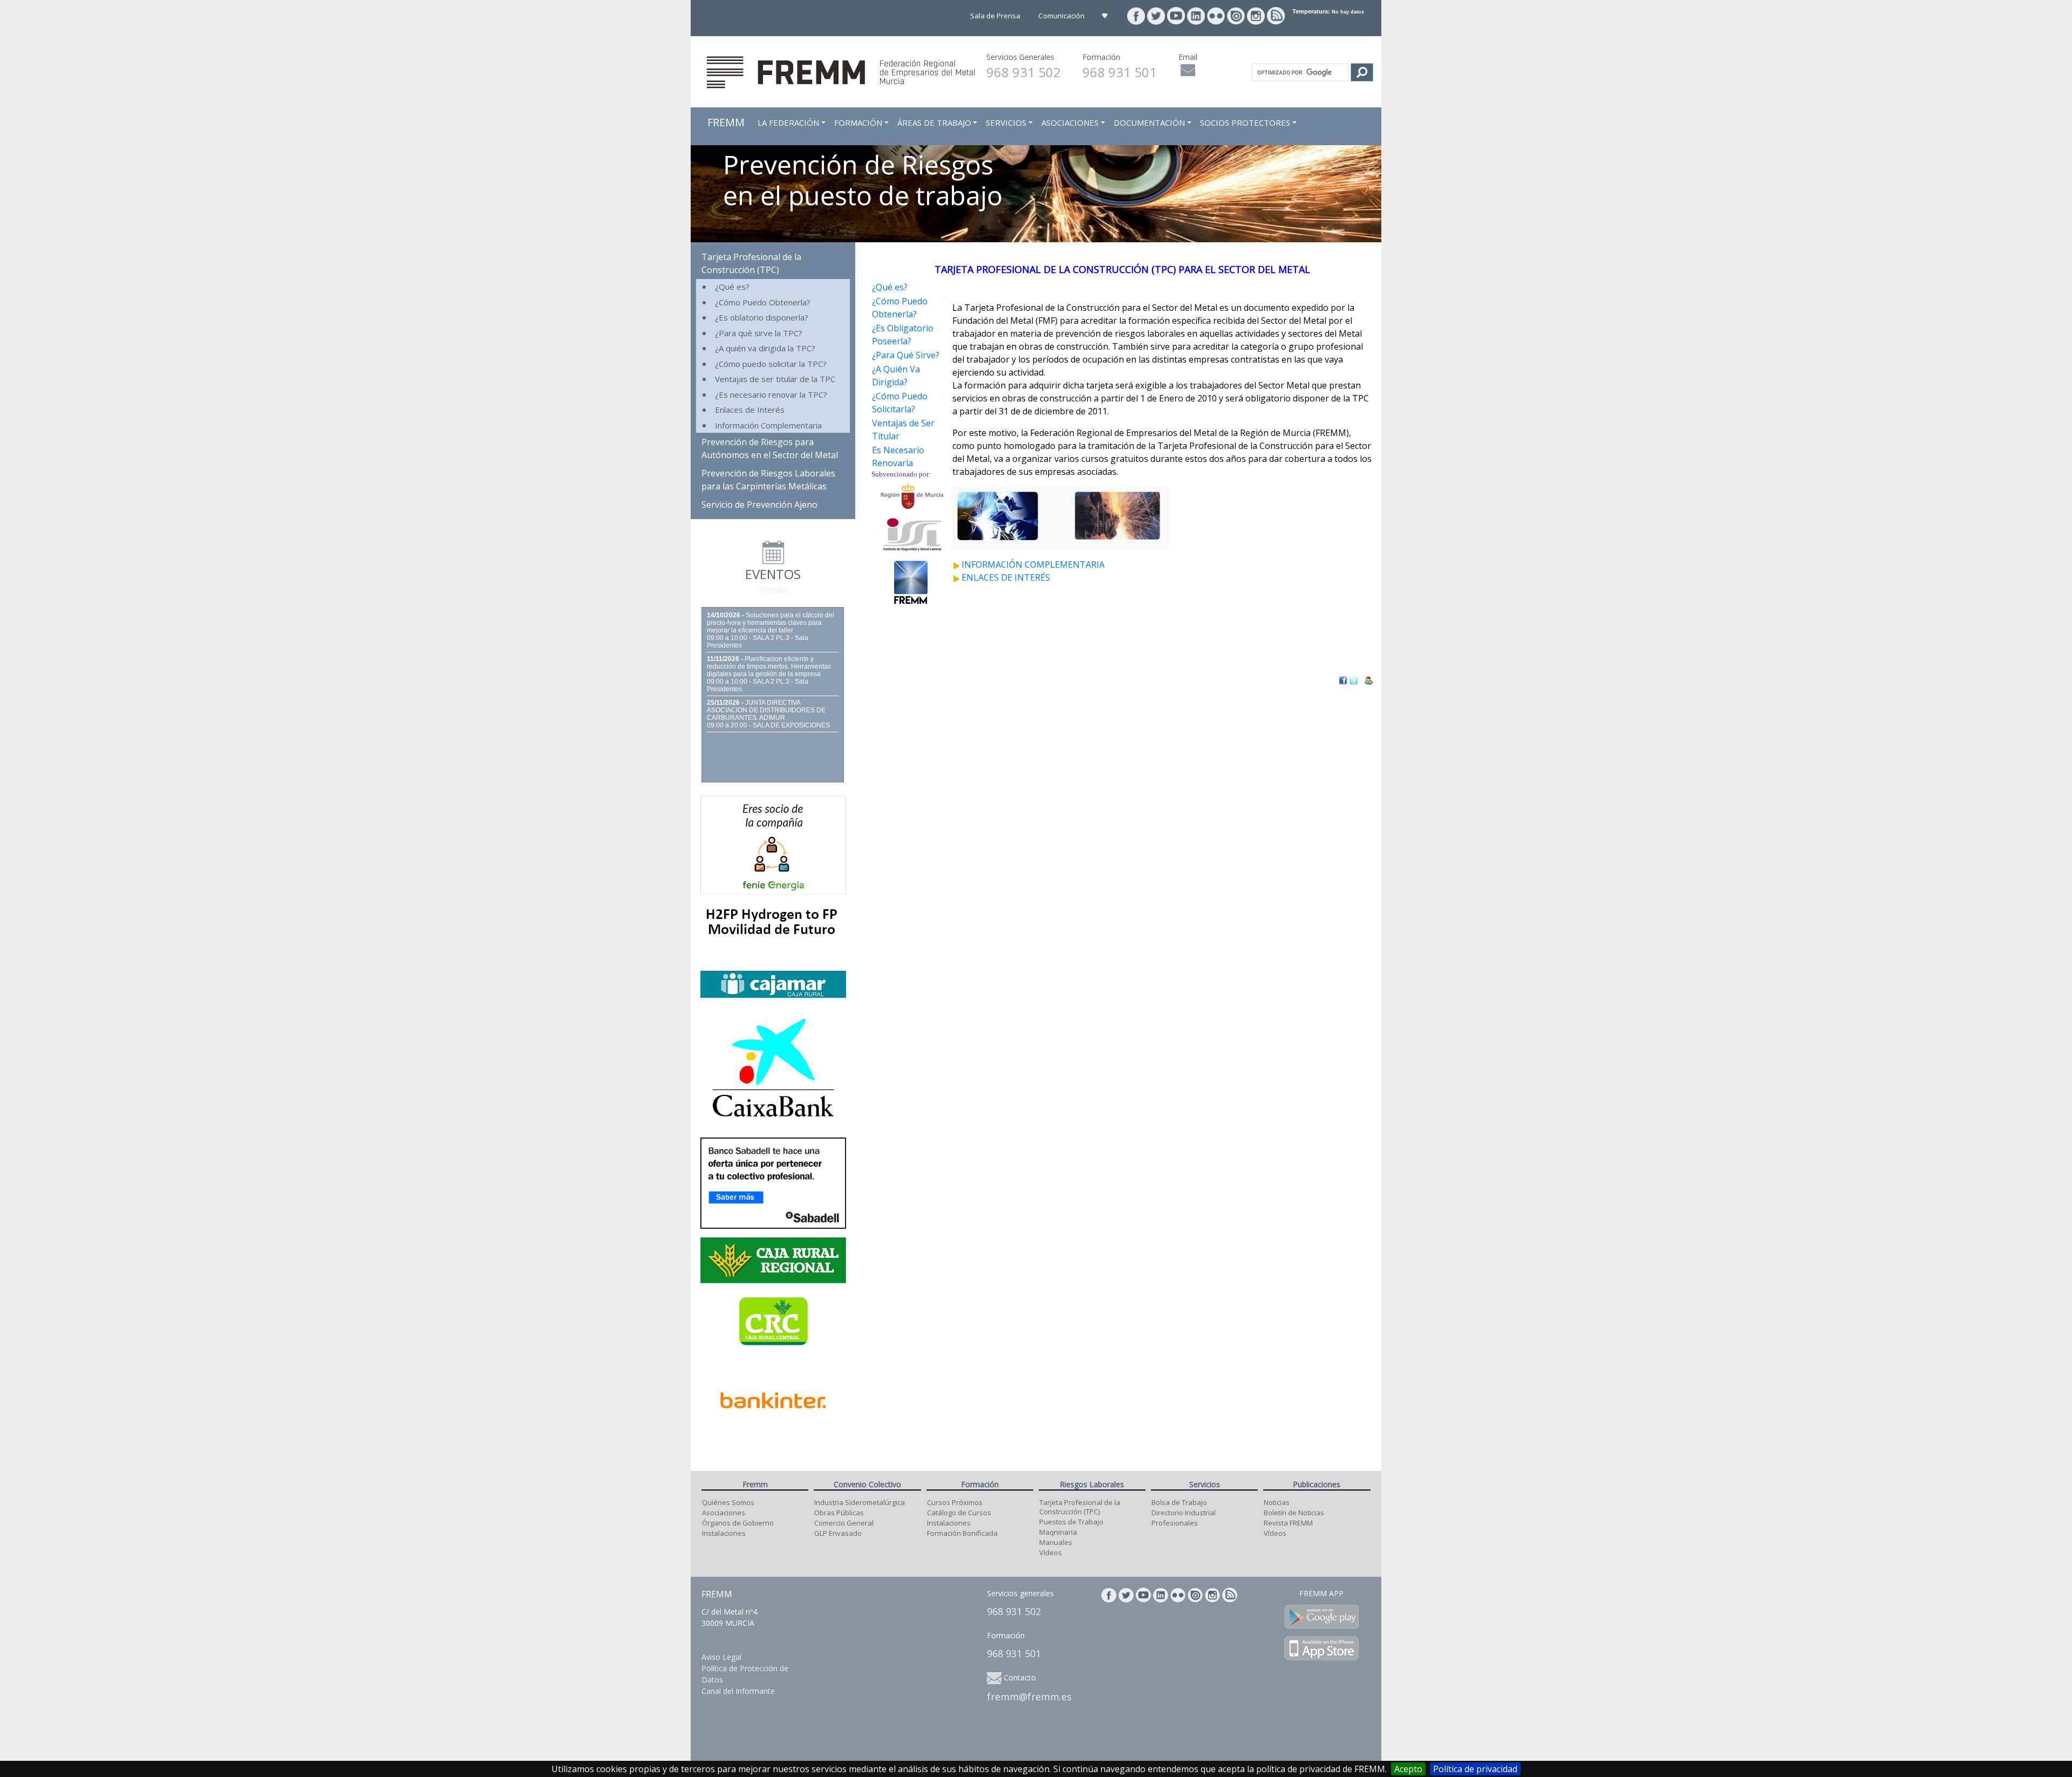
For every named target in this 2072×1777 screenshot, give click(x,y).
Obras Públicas (839, 1513)
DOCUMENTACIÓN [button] (1149, 122)
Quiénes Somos (728, 1502)
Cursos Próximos (955, 1502)
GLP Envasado (838, 1533)
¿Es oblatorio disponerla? (762, 317)
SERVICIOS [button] (1006, 122)
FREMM (726, 122)
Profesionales (1175, 1523)
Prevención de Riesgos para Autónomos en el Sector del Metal (770, 448)
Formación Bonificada (962, 1533)
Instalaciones (724, 1533)
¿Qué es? (732, 287)
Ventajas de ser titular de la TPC (775, 379)
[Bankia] (773, 1066)
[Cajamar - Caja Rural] (773, 983)
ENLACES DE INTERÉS (1006, 577)
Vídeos (1051, 1553)
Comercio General (844, 1523)
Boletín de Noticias (1294, 1513)
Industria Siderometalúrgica (860, 1502)
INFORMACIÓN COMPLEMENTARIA (1033, 564)
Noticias (1277, 1502)
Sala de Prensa (996, 16)
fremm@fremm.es (1029, 1697)
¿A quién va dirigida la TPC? (765, 348)
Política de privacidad (1475, 1769)
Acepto (1408, 1769)
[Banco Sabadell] (773, 1182)
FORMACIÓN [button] (858, 122)
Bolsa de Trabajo (1179, 1502)
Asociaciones (724, 1513)
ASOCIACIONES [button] (1070, 122)
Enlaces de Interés (750, 410)
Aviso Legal (721, 1657)
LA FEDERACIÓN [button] (788, 122)
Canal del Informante (738, 1691)
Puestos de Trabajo (1071, 1522)
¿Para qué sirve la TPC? (759, 333)
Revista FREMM (1288, 1523)
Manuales (1056, 1542)
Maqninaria (1058, 1532)
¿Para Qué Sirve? (906, 355)
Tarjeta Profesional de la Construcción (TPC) (751, 263)
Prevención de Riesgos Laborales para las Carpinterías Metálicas (768, 480)
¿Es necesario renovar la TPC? (771, 394)
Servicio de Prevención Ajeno (759, 505)
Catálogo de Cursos (959, 1513)
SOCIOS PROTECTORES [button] (1245, 122)
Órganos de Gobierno (738, 1523)
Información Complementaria (768, 425)
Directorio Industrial (1184, 1513)
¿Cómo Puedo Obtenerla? (763, 302)
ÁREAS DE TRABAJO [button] (934, 122)
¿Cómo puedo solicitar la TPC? (771, 364)
